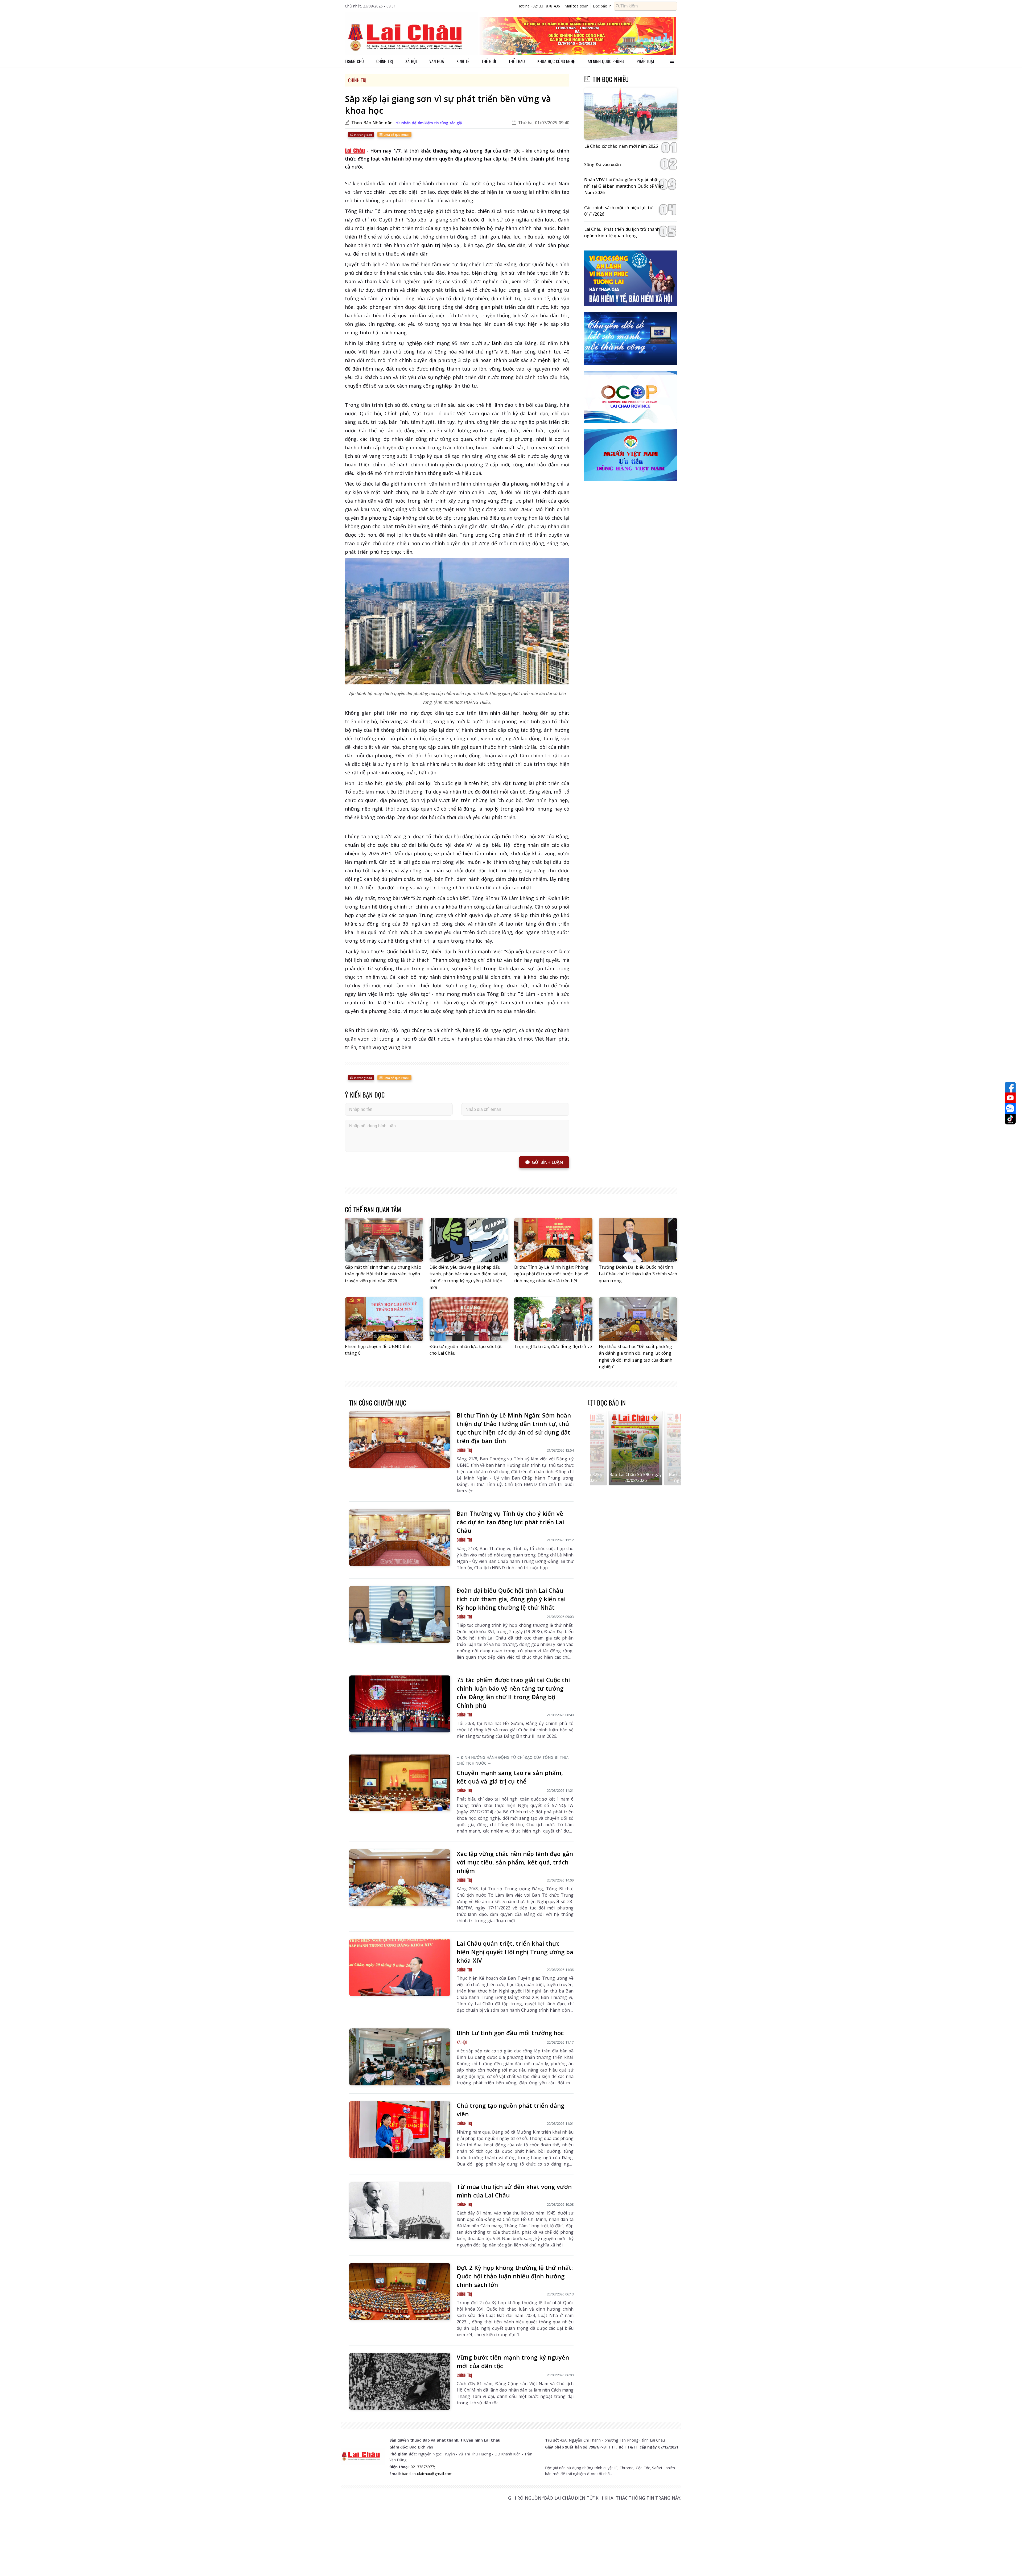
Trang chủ (354, 61)
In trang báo (363, 135)
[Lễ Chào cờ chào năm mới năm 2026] (631, 114)
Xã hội (411, 61)
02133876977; (423, 2467)
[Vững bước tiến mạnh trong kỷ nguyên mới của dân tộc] (400, 2381)
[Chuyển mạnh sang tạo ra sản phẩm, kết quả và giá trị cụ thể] (400, 1783)
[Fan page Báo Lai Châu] (1010, 1087)
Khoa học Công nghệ (556, 61)
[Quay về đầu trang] (1010, 2562)
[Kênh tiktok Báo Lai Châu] (1010, 1119)
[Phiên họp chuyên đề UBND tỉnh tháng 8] (384, 1319)
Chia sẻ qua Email (396, 135)
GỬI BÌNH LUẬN (547, 1162)
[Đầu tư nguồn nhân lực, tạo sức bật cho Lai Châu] (469, 1319)
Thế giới (489, 61)
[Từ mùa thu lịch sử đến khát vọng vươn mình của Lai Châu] (400, 2211)
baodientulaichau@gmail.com (427, 2474)
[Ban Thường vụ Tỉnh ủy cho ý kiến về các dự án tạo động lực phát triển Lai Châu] (400, 1538)
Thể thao (517, 61)
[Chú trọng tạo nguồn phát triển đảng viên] (400, 2130)
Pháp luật (646, 61)
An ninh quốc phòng (606, 61)
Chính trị (385, 61)
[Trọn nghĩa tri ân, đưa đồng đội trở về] (553, 1319)
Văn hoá (437, 61)
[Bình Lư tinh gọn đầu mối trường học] (400, 2057)
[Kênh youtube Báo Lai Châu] (1010, 1098)
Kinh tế (463, 61)
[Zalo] (1010, 1108)
